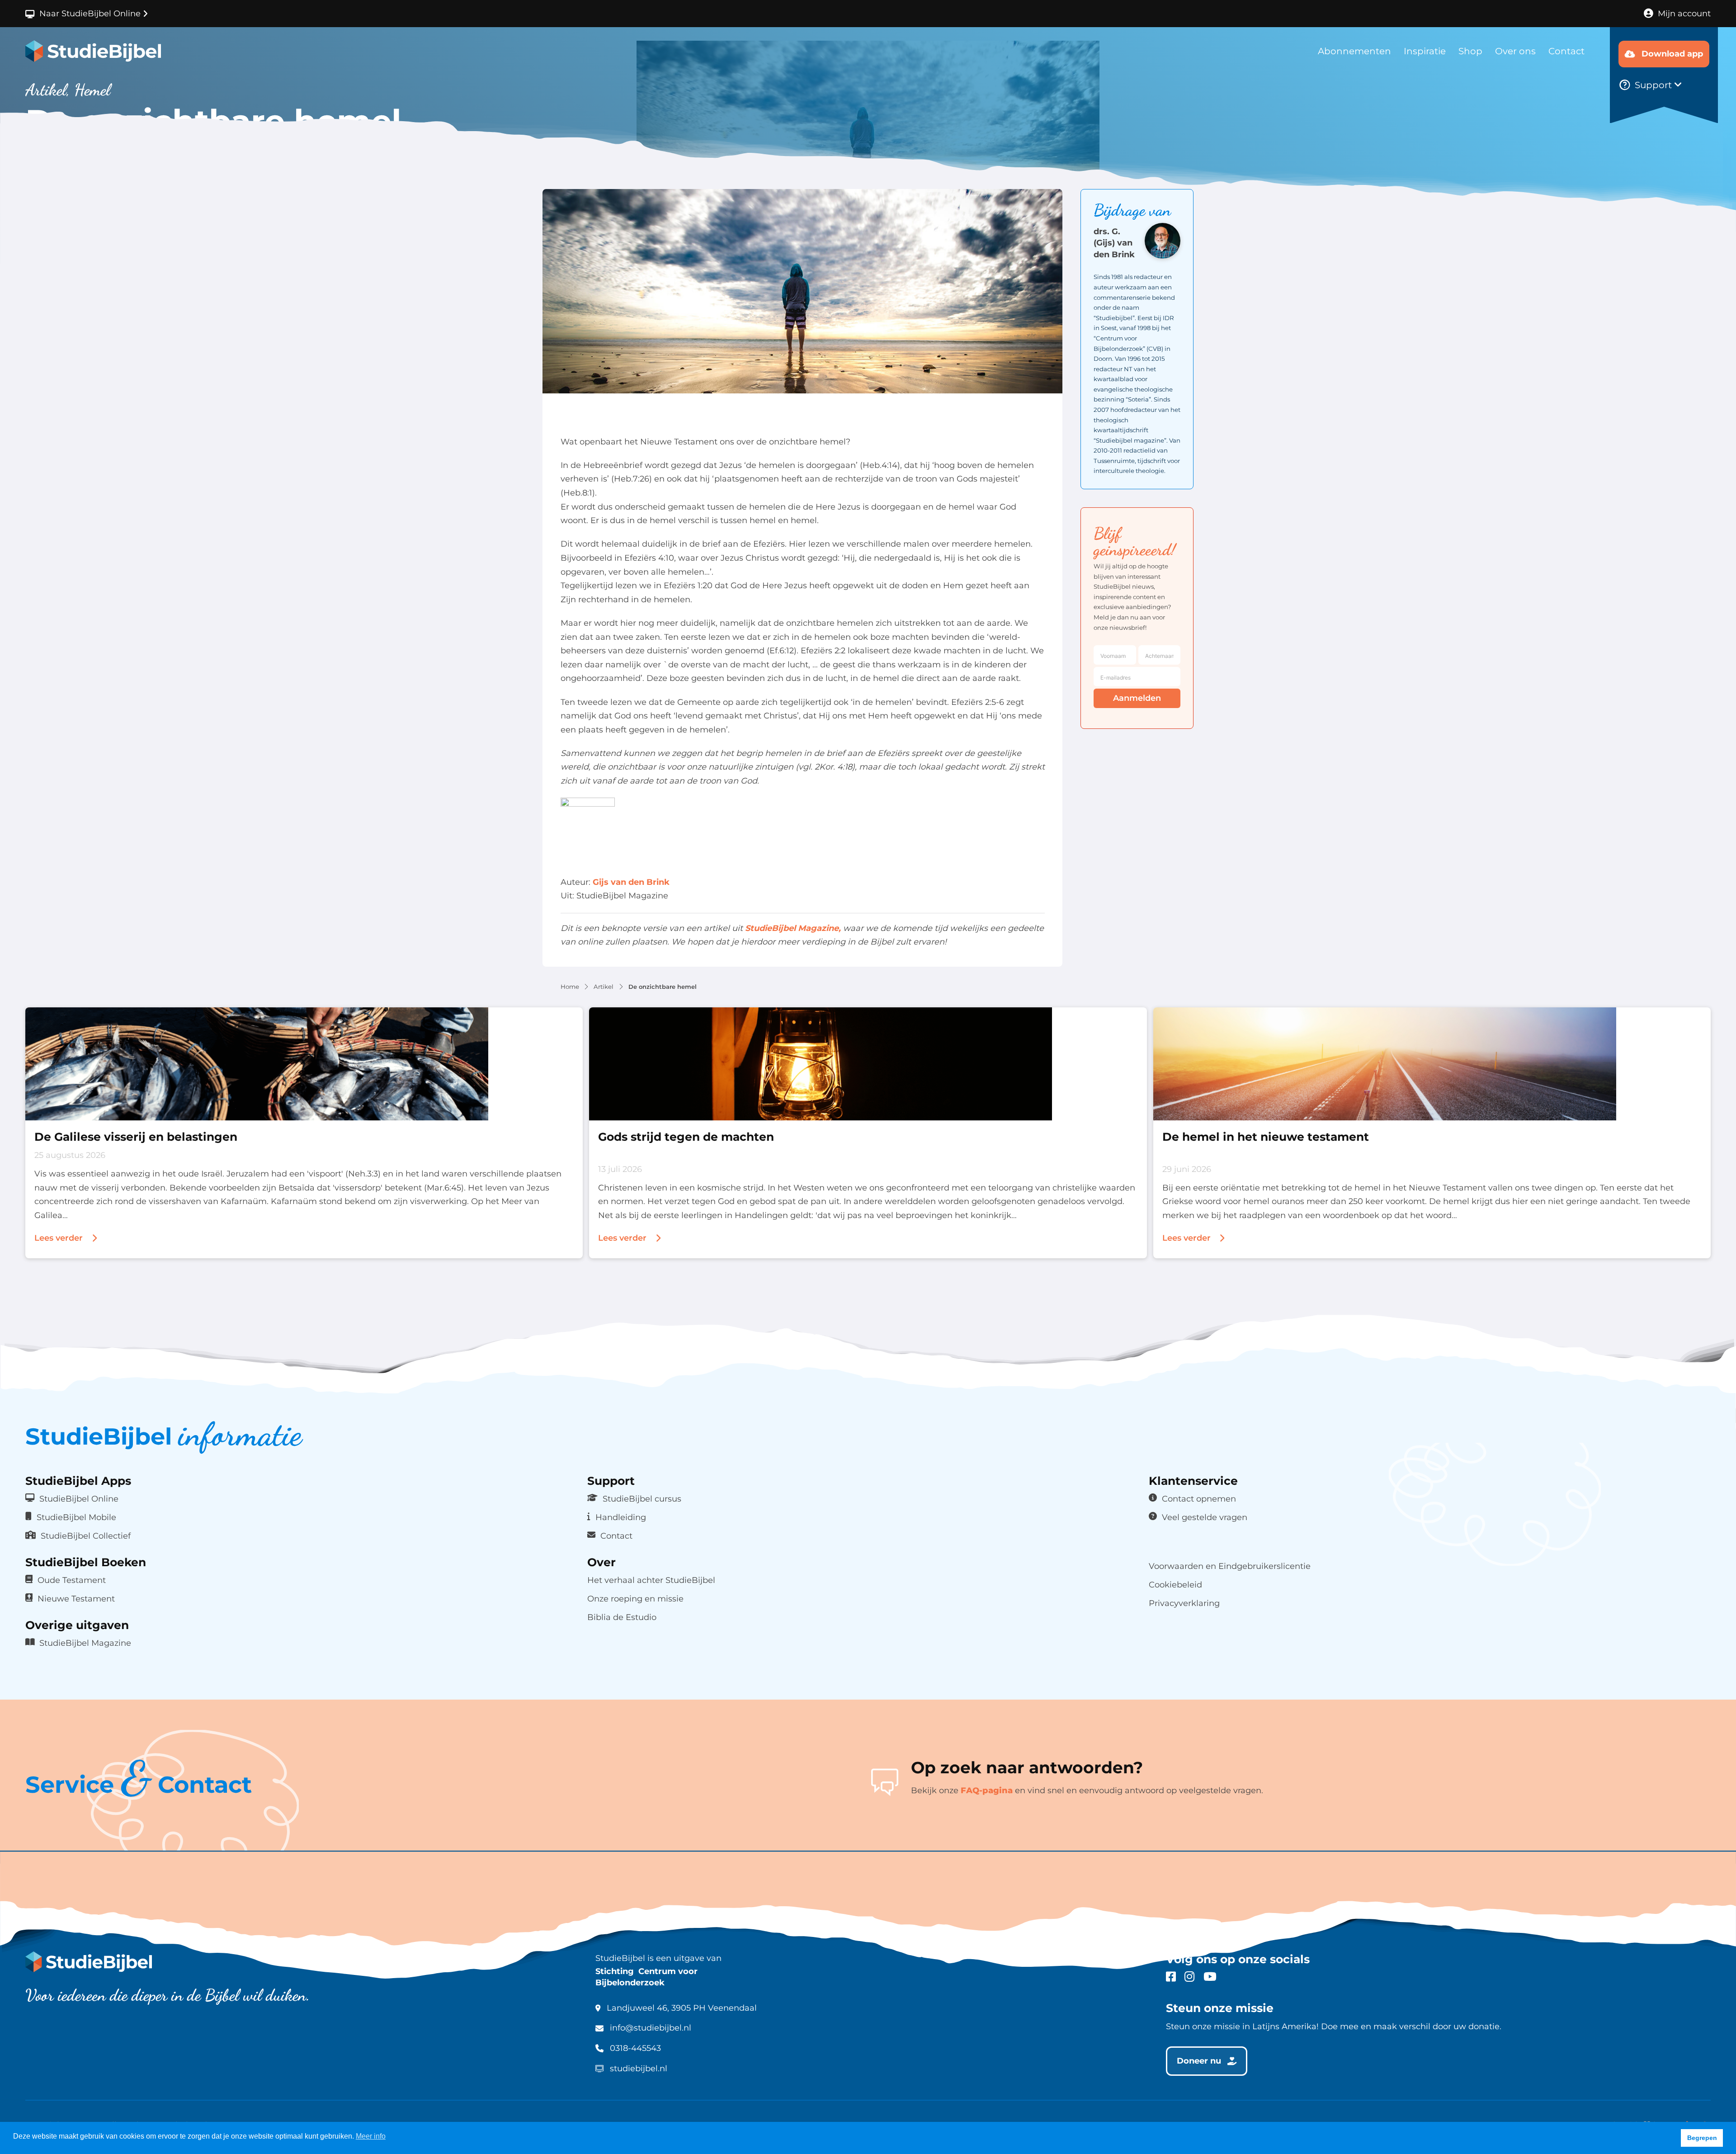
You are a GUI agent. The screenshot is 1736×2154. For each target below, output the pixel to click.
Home (570, 987)
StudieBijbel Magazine (85, 1643)
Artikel (604, 987)
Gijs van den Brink (631, 882)
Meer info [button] (371, 2136)
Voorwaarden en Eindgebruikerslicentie (1230, 1566)
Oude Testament (72, 1580)
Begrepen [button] (1702, 2138)
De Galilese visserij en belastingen (136, 1136)
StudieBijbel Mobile (76, 1517)
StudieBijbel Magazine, (793, 928)
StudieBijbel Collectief (86, 1536)
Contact (1566, 51)
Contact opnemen (1199, 1499)
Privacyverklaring (1184, 1603)
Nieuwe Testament (76, 1599)
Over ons (1515, 51)
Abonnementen (1354, 51)
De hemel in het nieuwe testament (1266, 1136)
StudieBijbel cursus (642, 1499)
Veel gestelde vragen (1205, 1517)
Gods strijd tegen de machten (686, 1136)
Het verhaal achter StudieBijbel (651, 1580)
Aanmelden (1137, 698)
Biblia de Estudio (622, 1617)
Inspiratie (1425, 51)
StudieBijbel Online (79, 1499)
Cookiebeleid (1175, 1585)
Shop (1470, 51)
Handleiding (621, 1517)
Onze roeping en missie (635, 1599)
